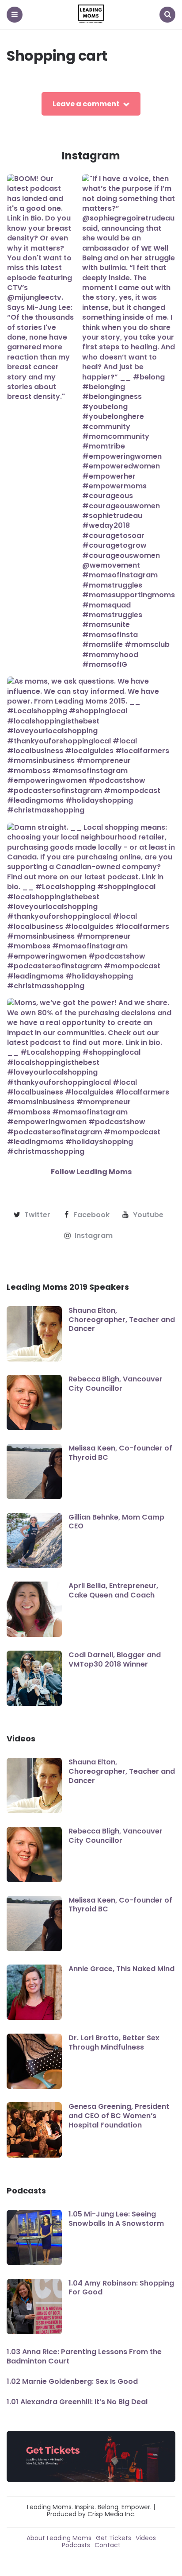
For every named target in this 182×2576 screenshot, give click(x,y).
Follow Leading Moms (91, 1172)
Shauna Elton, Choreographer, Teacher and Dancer (122, 1320)
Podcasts (76, 2545)
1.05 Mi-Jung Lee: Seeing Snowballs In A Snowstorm (116, 2219)
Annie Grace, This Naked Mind (121, 1969)
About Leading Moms (59, 2538)
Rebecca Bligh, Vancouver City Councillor (116, 1384)
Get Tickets (114, 2538)
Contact (108, 2545)
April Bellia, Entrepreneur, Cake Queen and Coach (113, 1590)
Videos (146, 2538)
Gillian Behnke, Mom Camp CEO (116, 1522)
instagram (94, 1236)
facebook (91, 1215)
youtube (148, 1215)
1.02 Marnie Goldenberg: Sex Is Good (72, 2381)
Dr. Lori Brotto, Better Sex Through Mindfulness (114, 2042)
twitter (37, 1215)
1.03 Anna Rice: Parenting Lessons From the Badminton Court (84, 2356)
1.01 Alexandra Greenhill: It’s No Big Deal (77, 2402)
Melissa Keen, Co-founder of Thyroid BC (120, 1453)
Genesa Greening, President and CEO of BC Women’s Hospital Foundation (119, 2116)
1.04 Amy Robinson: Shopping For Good (121, 2288)
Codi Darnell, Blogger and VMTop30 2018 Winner (115, 1659)
